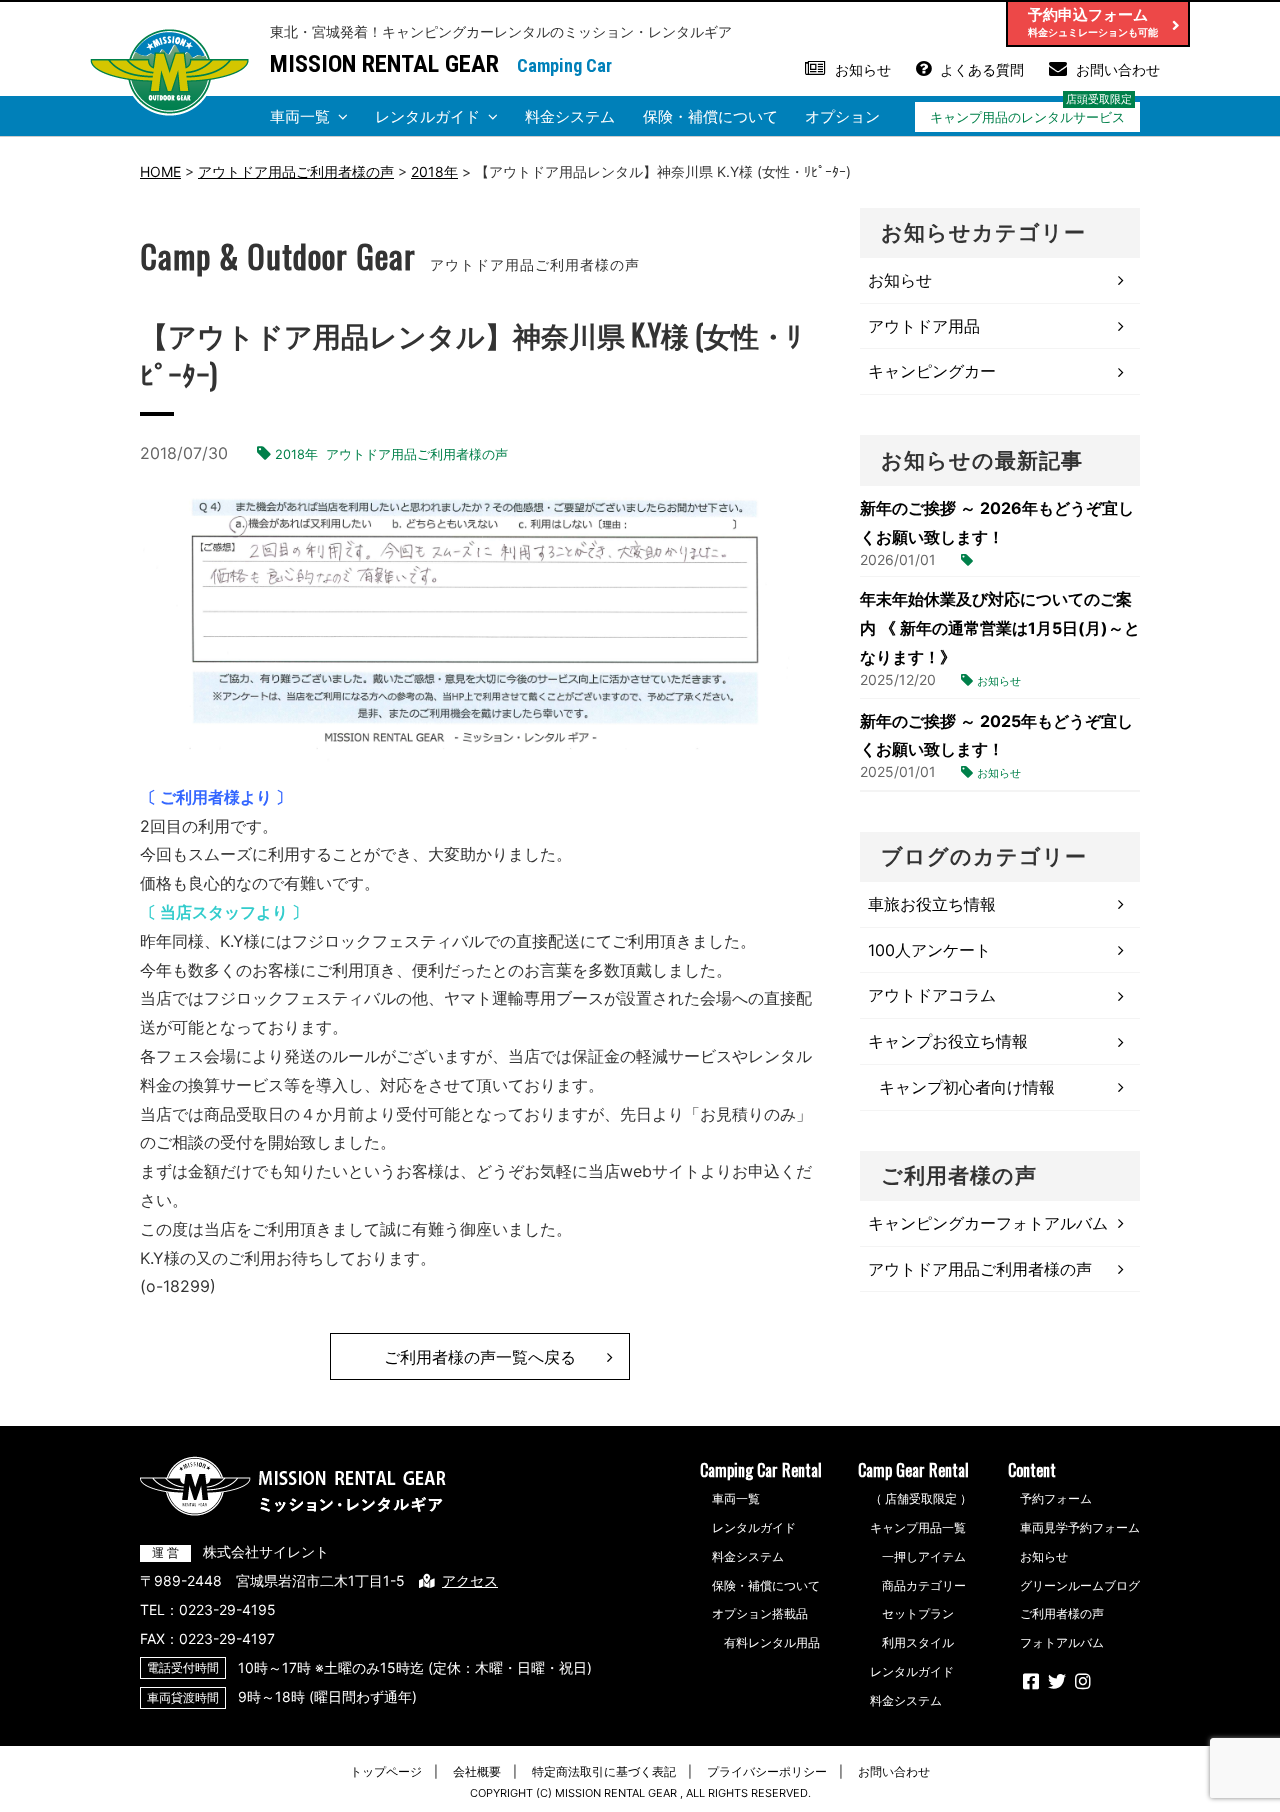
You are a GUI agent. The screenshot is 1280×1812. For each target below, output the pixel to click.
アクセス (470, 1580)
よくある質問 (982, 69)
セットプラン (918, 1613)
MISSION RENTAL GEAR (384, 64)
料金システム (570, 116)
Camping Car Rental (761, 1470)
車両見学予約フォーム (1080, 1527)
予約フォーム (1056, 1498)
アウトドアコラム (932, 995)
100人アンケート (929, 950)
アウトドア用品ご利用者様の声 (417, 454)
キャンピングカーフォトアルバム (988, 1223)
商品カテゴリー (924, 1585)
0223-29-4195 (227, 1609)
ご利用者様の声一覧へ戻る (480, 1357)
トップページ (386, 1771)
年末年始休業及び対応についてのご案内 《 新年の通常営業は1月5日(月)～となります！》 (1000, 628)
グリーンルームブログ (1080, 1585)
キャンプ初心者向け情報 (967, 1087)
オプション (842, 116)
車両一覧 (300, 116)
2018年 (296, 454)
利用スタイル (918, 1642)
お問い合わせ (1118, 69)
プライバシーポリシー (767, 1771)
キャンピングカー (932, 371)
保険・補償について (710, 116)
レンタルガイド (427, 116)
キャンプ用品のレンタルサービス (1027, 117)
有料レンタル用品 (772, 1642)
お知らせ (863, 69)
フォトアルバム (1062, 1642)
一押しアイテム (924, 1556)
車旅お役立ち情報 (932, 904)
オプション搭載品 (760, 1613)
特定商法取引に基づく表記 (604, 1771)
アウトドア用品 (924, 326)
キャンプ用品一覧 (918, 1527)
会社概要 (477, 1771)
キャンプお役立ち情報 (948, 1041)
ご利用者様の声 (1062, 1613)
